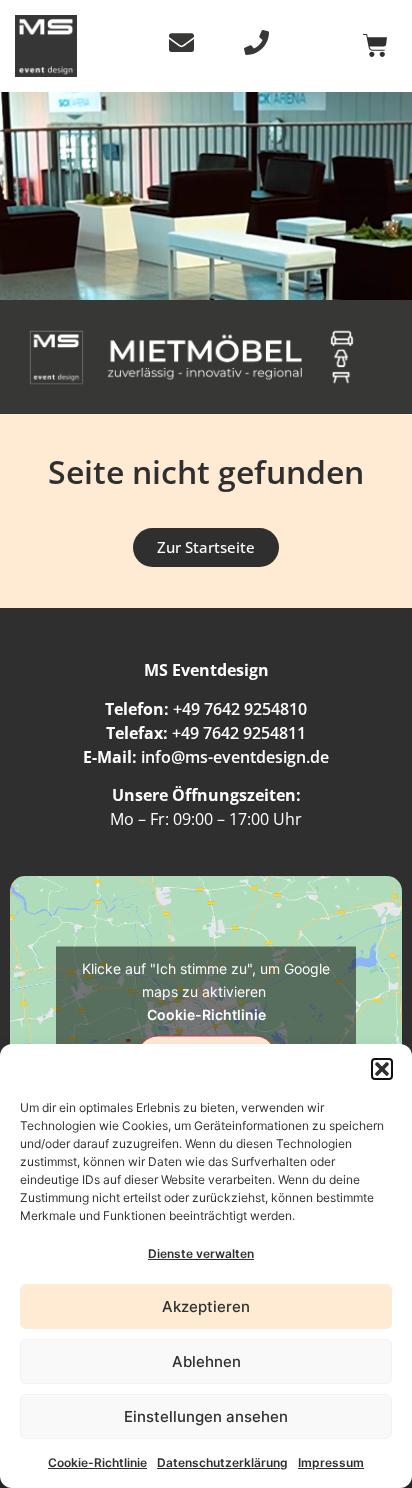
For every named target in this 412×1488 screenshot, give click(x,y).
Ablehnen (206, 1361)
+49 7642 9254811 (239, 733)
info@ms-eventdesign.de (235, 757)
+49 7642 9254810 (240, 709)
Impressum (331, 1462)
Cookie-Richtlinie (97, 1462)
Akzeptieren (206, 1306)
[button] (382, 1069)
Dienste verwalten (201, 1253)
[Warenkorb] (375, 45)
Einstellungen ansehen (206, 1416)
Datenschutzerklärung (222, 1462)
